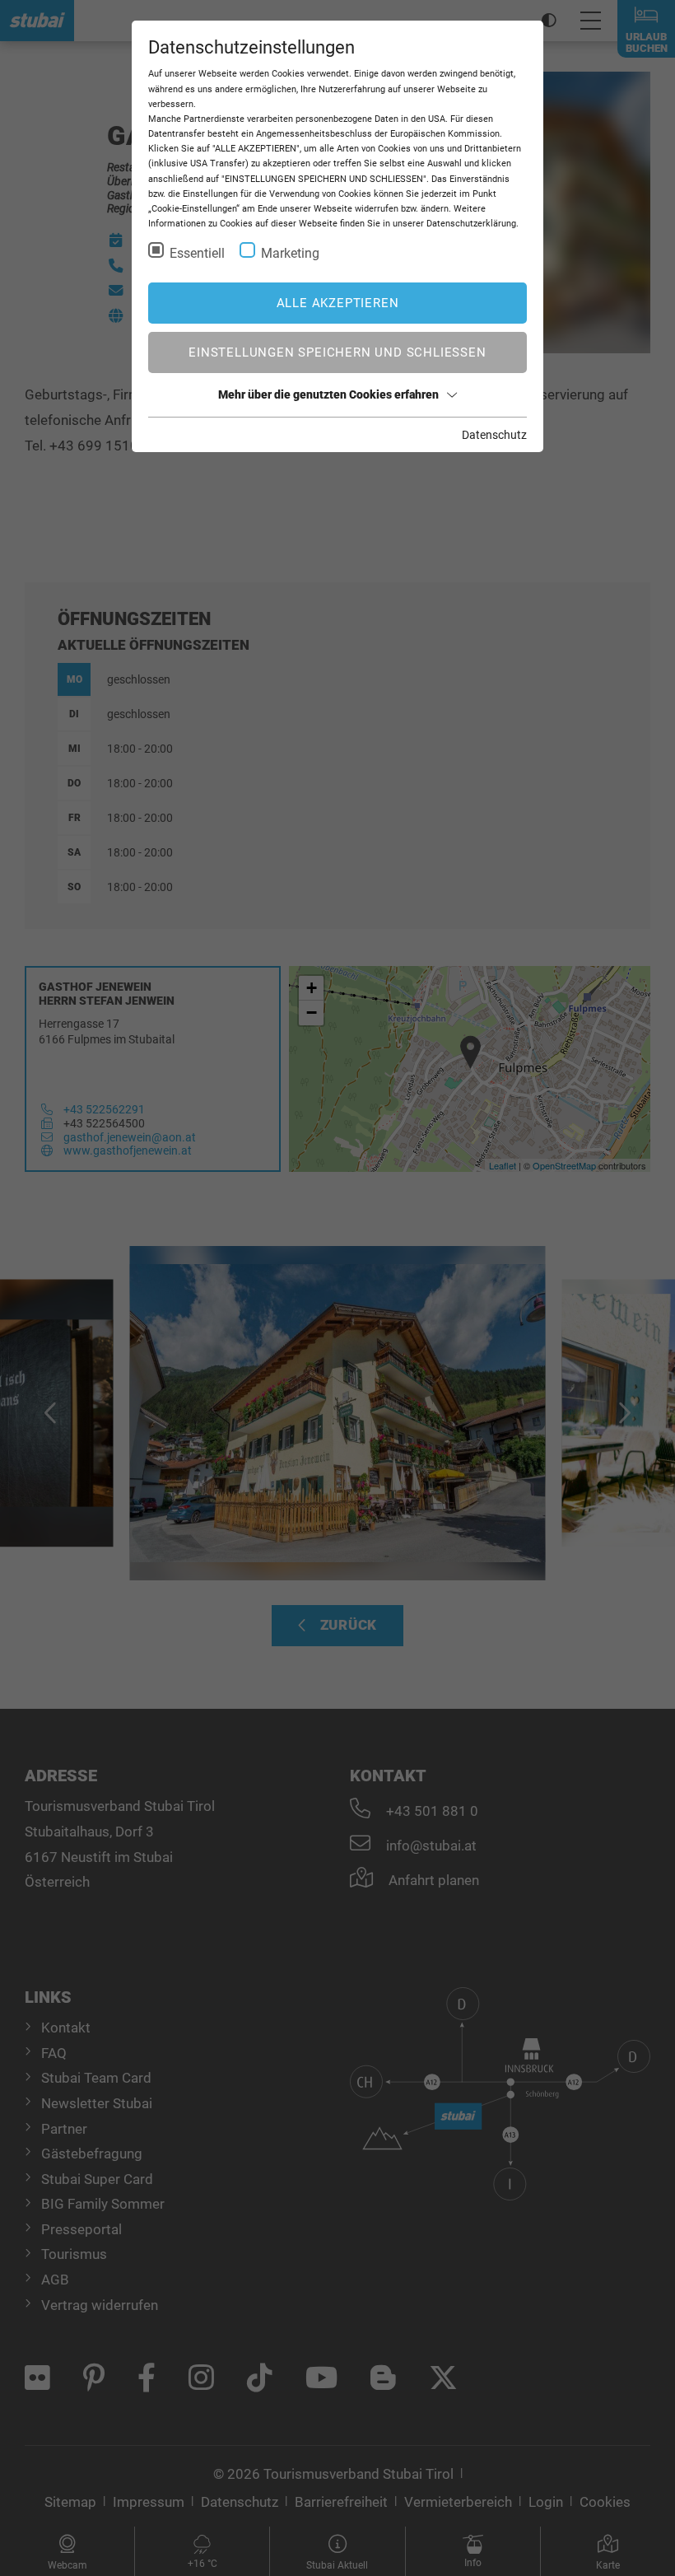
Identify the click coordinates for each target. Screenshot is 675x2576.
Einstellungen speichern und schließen (337, 352)
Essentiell (197, 253)
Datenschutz (494, 435)
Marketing (290, 253)
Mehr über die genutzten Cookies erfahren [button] (328, 394)
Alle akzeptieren (338, 303)
